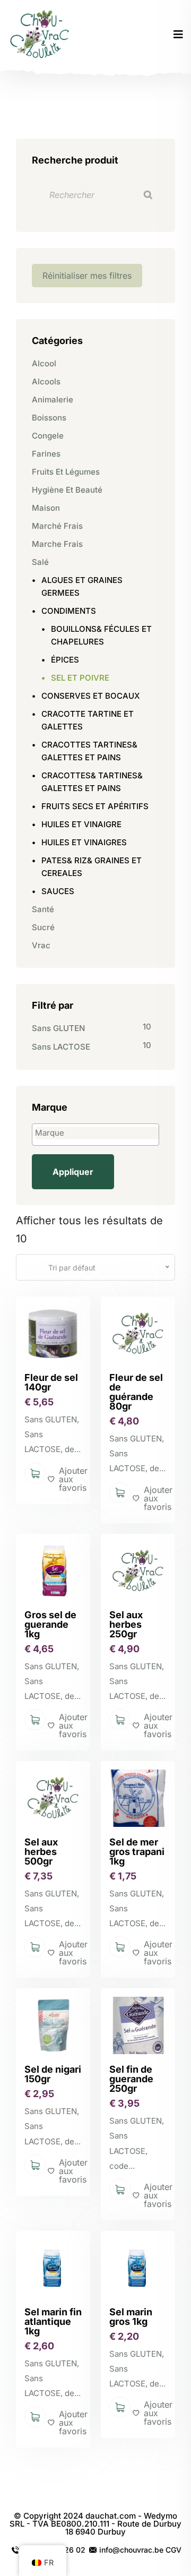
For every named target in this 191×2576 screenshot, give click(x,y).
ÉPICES (65, 660)
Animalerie (53, 400)
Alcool (44, 363)
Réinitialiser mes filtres (87, 276)
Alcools (46, 381)
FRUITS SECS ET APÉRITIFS (95, 806)
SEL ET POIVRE (80, 678)
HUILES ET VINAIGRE (81, 824)
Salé (40, 562)
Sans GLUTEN (58, 1028)
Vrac (41, 945)
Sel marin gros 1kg (131, 2317)
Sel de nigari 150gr (53, 2074)
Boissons (49, 418)
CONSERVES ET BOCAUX (91, 696)
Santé (43, 909)
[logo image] (41, 35)
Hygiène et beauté (67, 490)
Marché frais (57, 526)
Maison (46, 508)
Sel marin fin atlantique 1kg (53, 2321)
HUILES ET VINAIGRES (84, 842)
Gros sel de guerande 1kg (50, 1624)
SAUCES (58, 891)
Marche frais (57, 544)
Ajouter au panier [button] (35, 1473)
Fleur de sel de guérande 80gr (136, 1392)
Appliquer (73, 1172)
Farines (46, 454)
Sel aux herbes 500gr (41, 1852)
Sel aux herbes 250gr (126, 1624)
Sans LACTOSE (61, 1047)
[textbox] (98, 1133)
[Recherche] (148, 195)
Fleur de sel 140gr (51, 1382)
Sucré (43, 927)
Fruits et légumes (66, 472)
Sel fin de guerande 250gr (131, 2079)
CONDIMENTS (69, 611)
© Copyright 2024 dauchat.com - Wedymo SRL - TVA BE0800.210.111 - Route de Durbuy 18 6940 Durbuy (95, 2524)
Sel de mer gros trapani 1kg (137, 1852)
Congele (48, 436)
